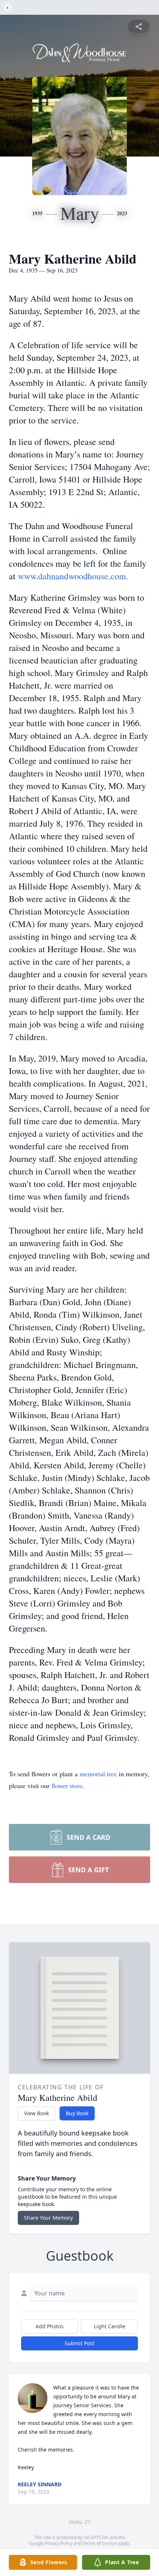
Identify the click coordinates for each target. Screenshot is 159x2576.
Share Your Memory (48, 2218)
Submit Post (79, 2343)
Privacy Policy (59, 2543)
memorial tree (98, 1774)
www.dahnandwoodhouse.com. (73, 576)
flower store (67, 1786)
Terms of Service (100, 2543)
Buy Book (77, 2113)
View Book (36, 2113)
